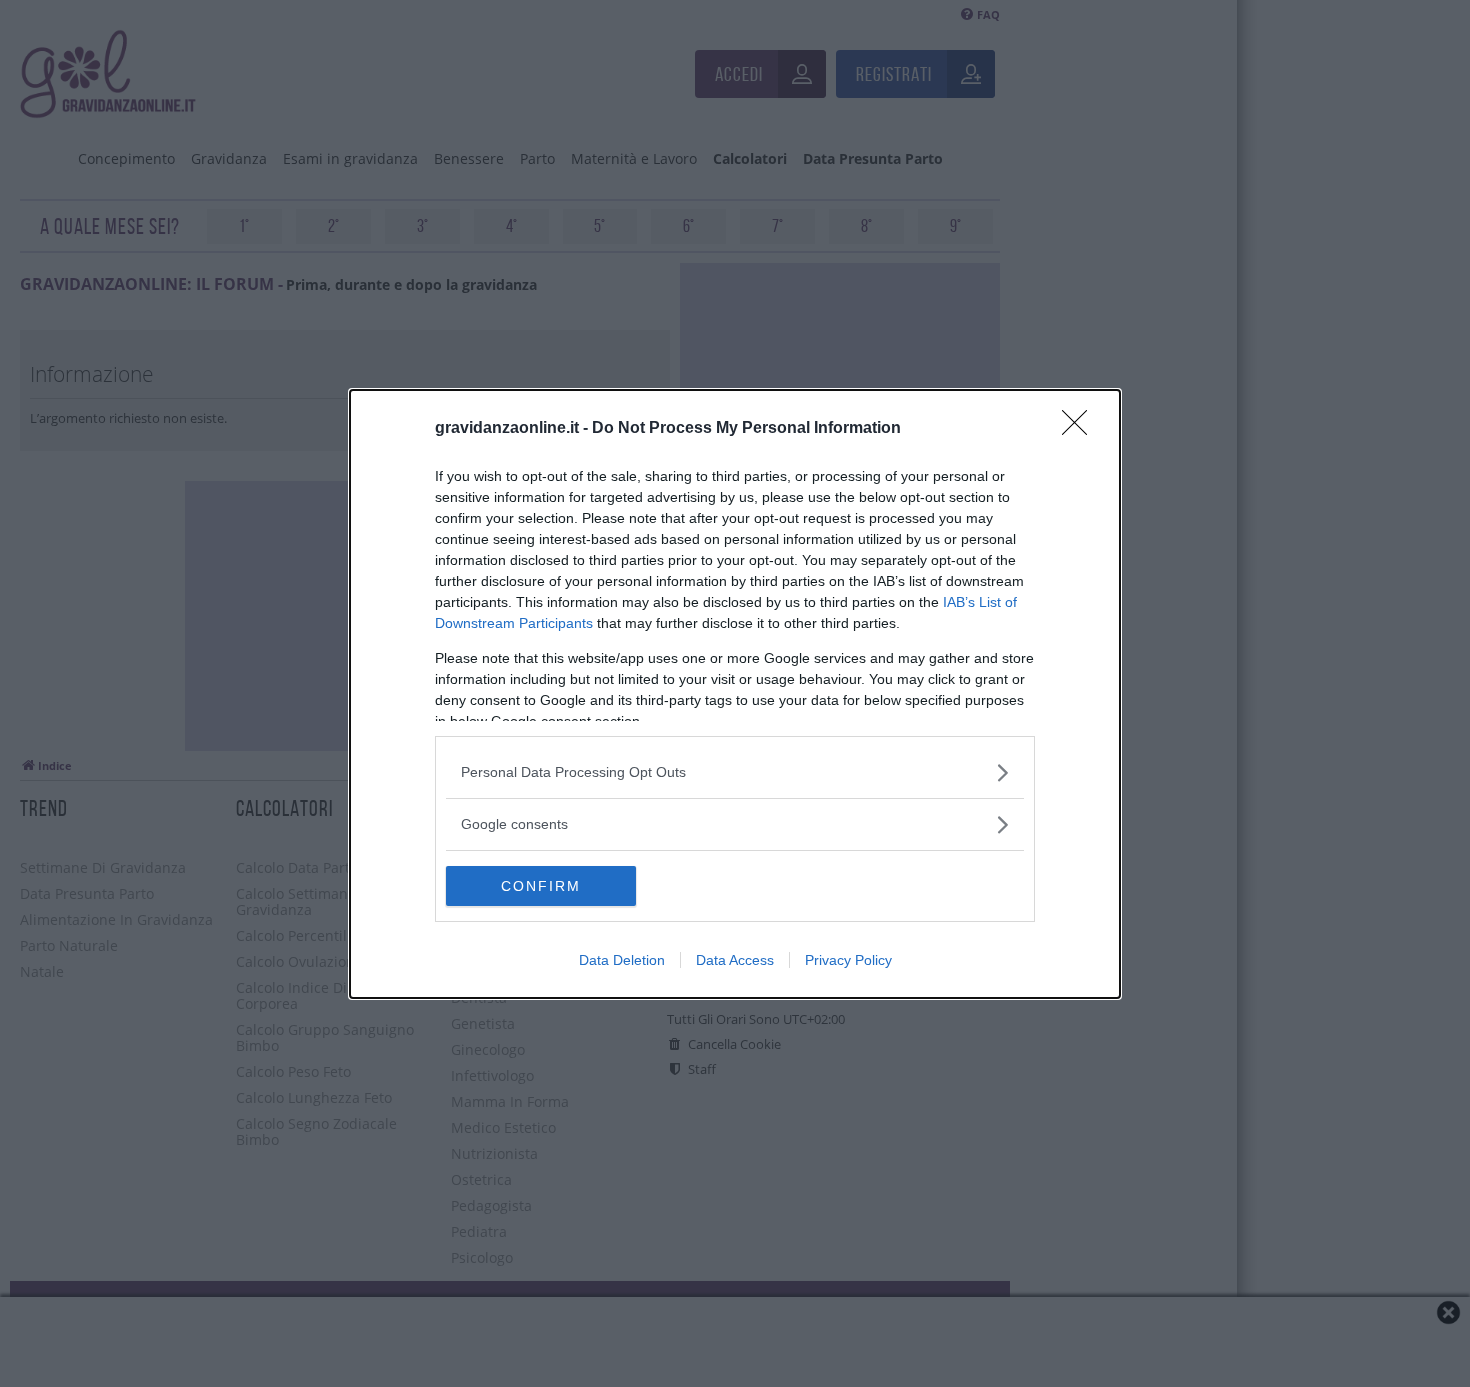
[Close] (1081, 429)
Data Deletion (622, 960)
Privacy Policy (848, 960)
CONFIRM (541, 886)
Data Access (735, 960)
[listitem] (735, 772)
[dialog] (735, 694)
